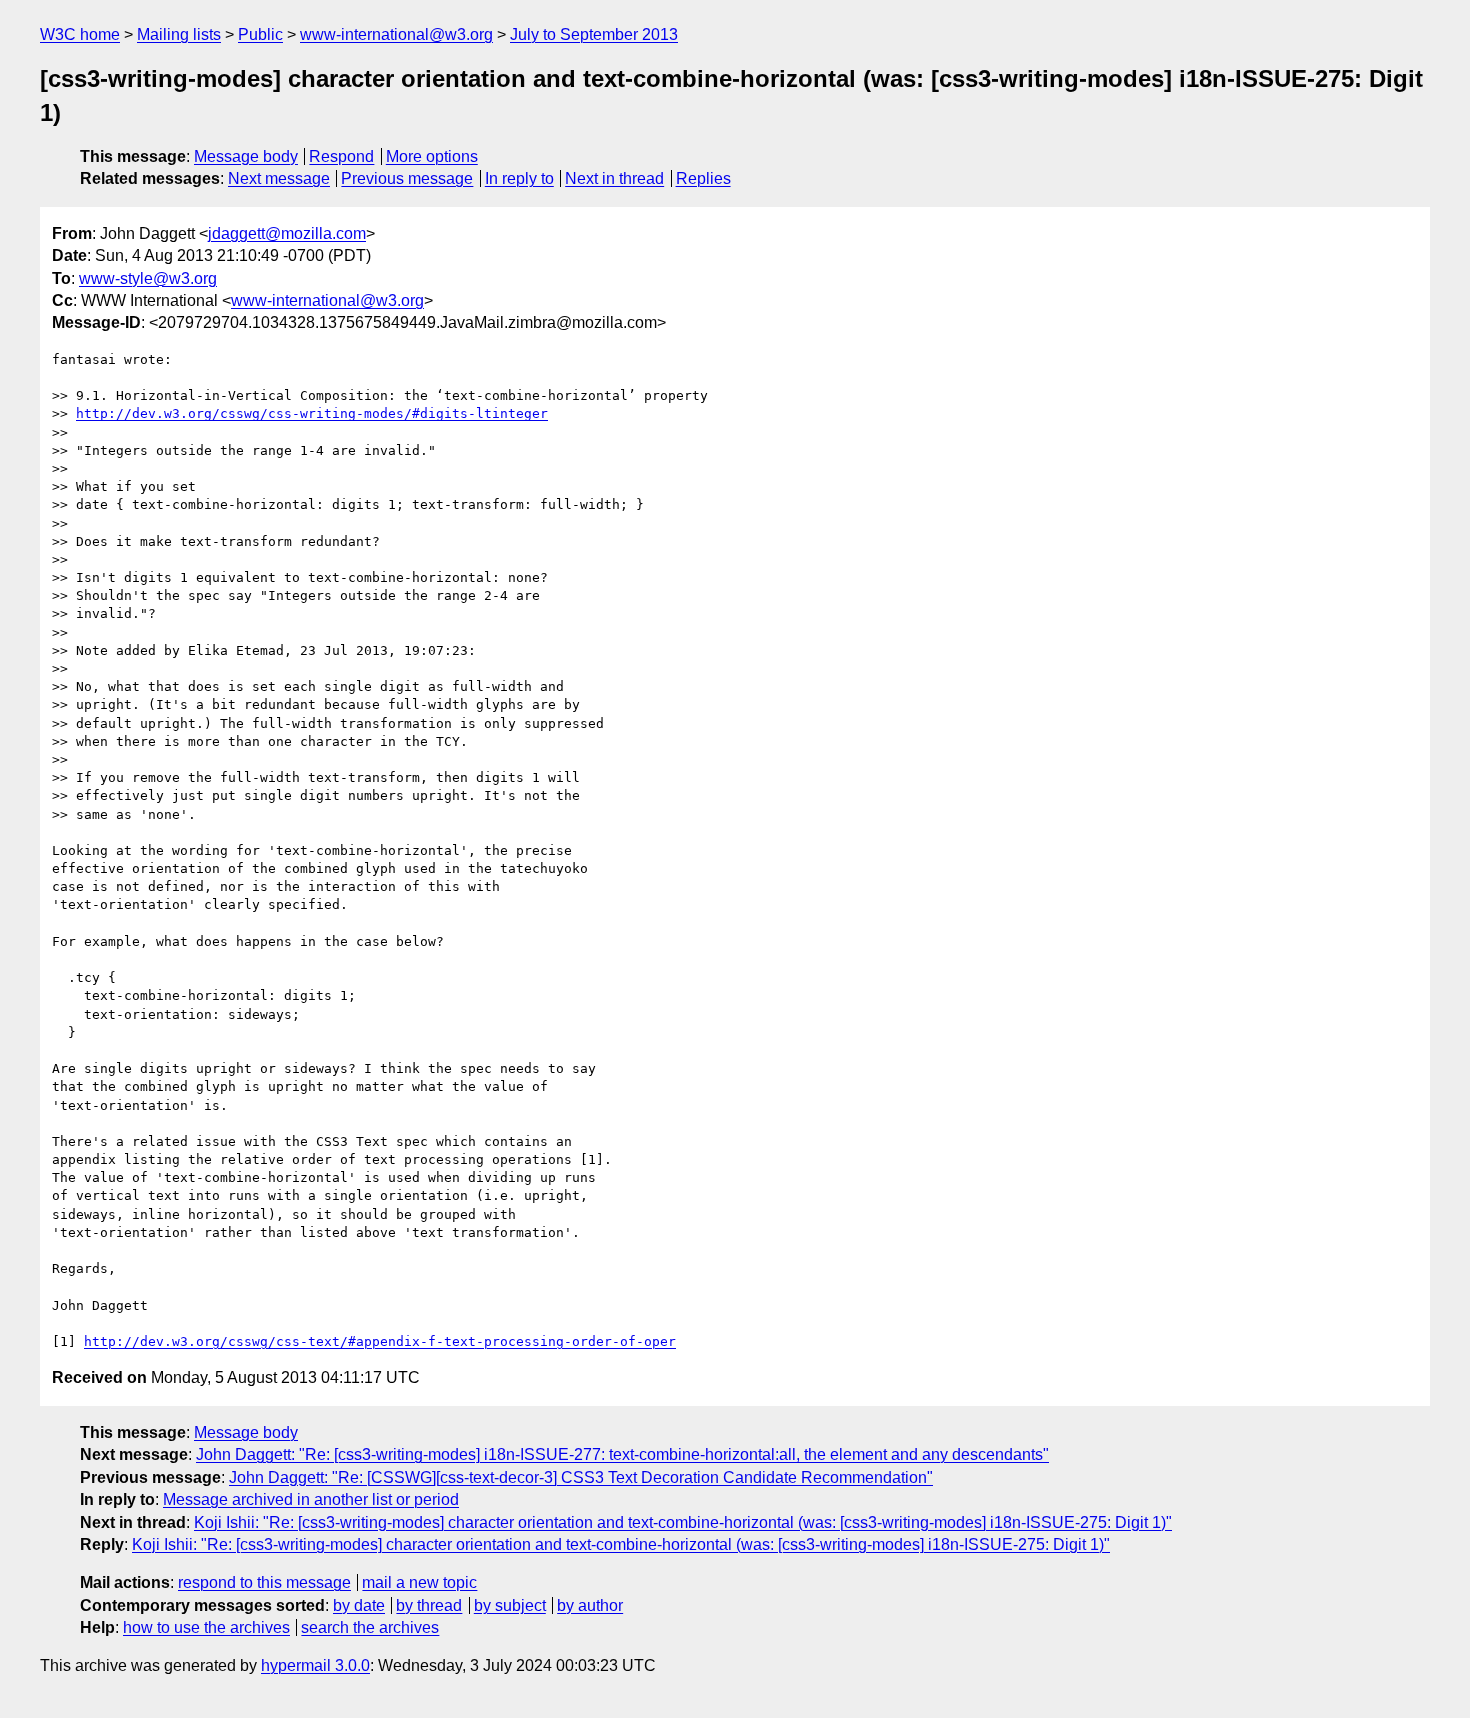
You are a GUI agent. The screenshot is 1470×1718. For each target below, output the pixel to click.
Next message (279, 178)
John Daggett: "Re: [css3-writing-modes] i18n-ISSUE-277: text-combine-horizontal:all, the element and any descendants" (622, 1454)
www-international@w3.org (396, 34)
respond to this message (264, 1582)
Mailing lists (179, 34)
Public (260, 34)
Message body (246, 156)
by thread (429, 1605)
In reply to (519, 178)
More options (432, 156)
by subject (510, 1605)
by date (359, 1605)
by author (590, 1605)
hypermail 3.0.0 (315, 1665)
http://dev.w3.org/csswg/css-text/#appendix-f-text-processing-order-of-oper (380, 1341)
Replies (703, 178)
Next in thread (614, 178)
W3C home (80, 34)
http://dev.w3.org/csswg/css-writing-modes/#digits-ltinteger (312, 413)
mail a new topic (419, 1582)
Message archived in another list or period (311, 1499)
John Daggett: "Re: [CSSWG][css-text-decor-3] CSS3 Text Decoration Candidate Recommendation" (581, 1477)
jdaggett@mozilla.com (287, 233)
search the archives (370, 1627)
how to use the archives (206, 1627)
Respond (341, 156)
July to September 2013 (594, 34)
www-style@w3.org (148, 278)
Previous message (407, 178)
